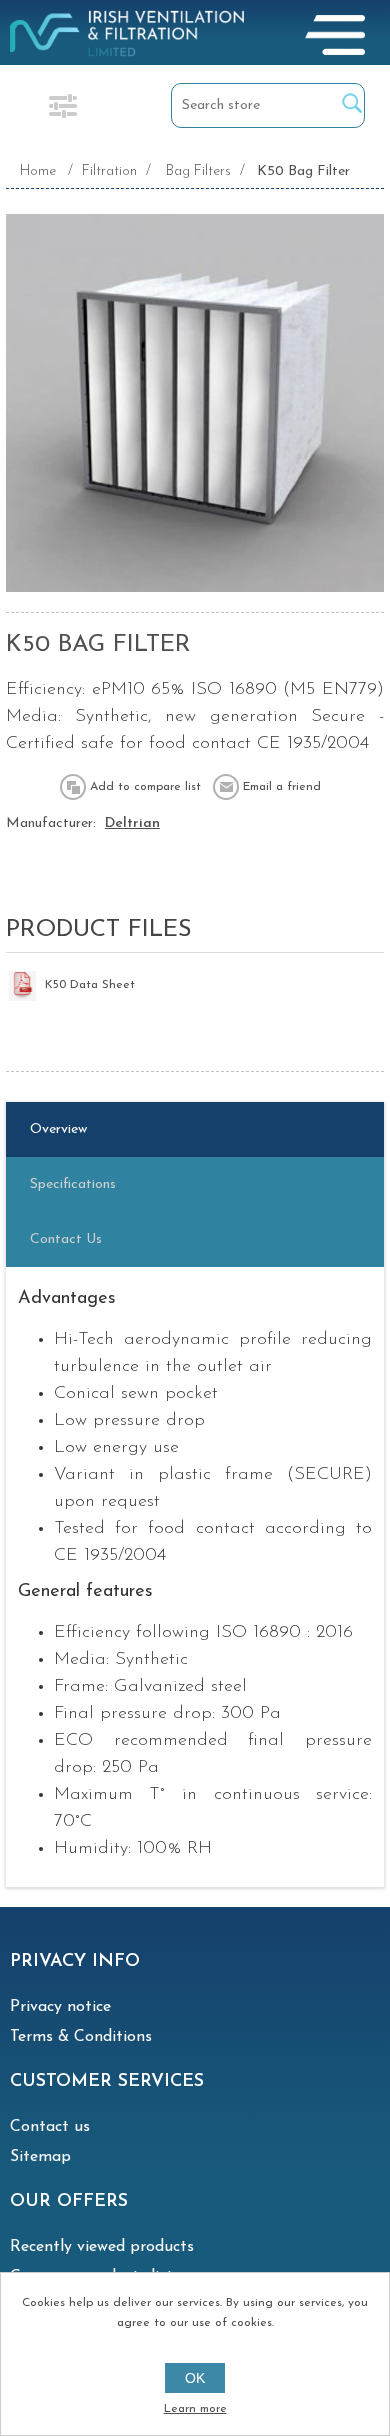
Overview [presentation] (58, 1129)
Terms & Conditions (81, 2037)
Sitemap (40, 2157)
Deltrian (132, 823)
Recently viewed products (102, 2247)
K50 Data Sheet (90, 985)
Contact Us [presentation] (66, 1239)
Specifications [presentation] (73, 1184)
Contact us (50, 2127)
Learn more (195, 2409)
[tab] (195, 1129)
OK (195, 2378)
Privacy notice (60, 2007)
